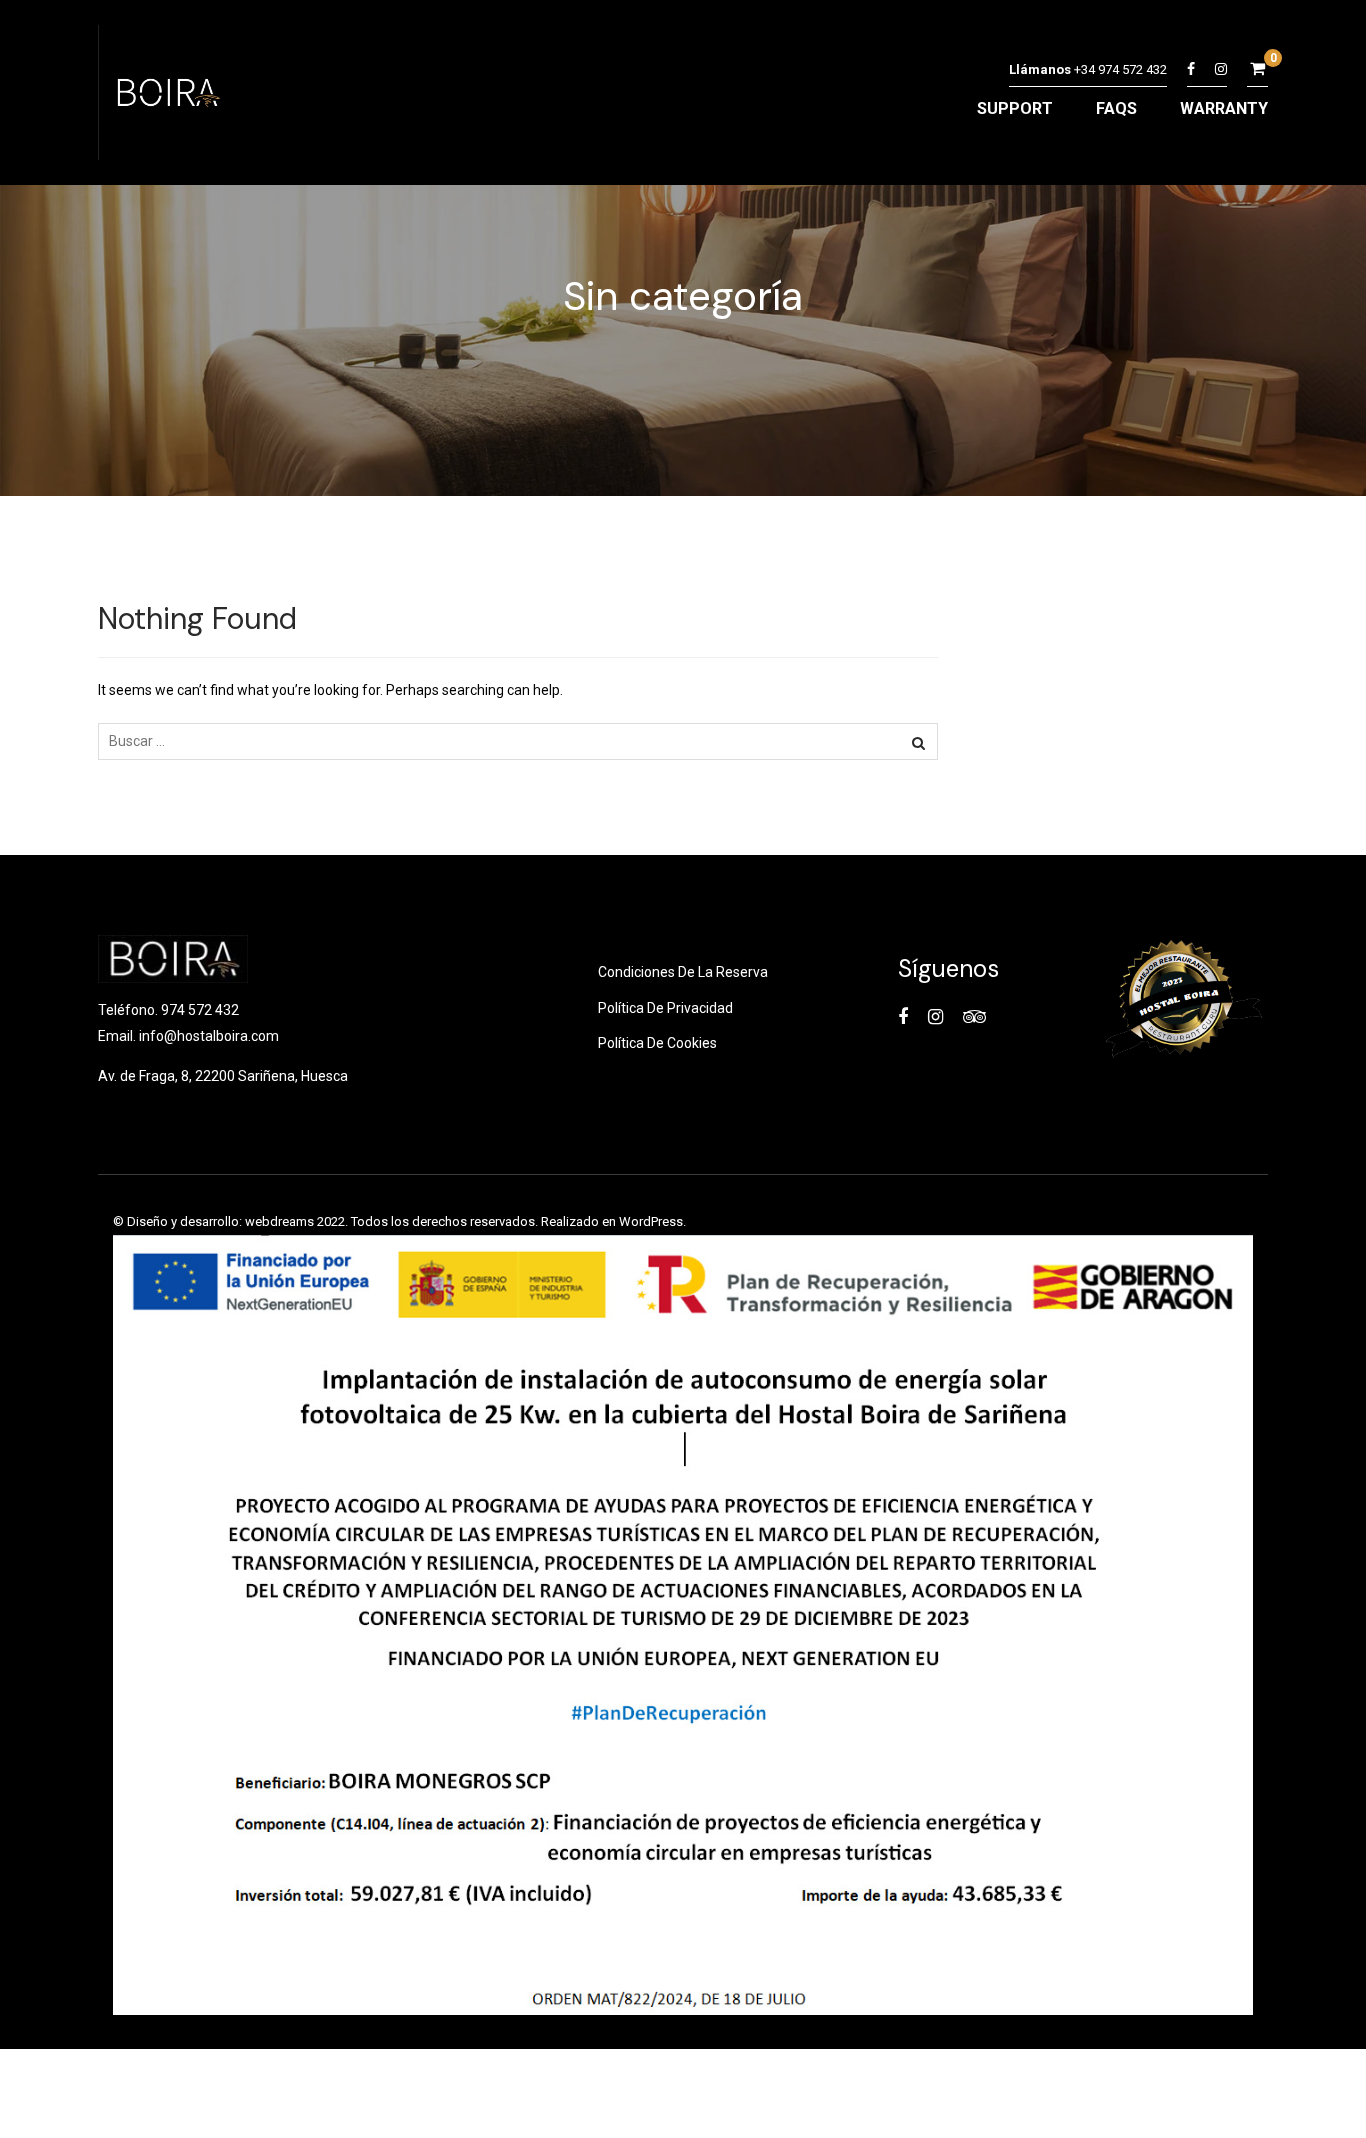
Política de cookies (657, 1043)
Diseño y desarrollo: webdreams (220, 1221)
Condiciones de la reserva (683, 972)
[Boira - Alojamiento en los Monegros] (165, 97)
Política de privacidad (665, 1008)
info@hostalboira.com (209, 1036)
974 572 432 (200, 1010)
